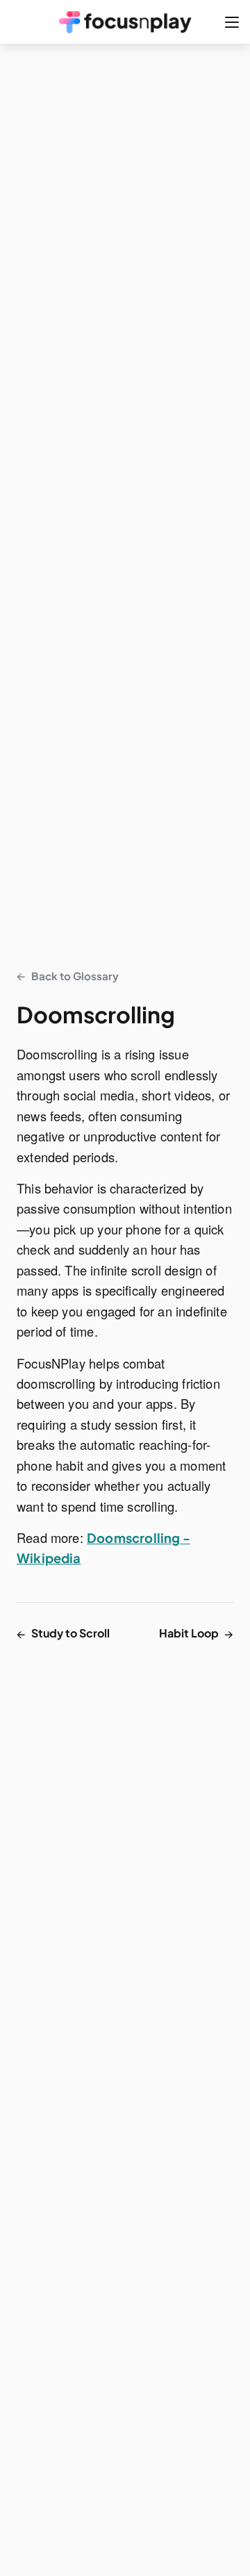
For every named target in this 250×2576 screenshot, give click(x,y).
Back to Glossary (68, 975)
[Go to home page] (125, 22)
